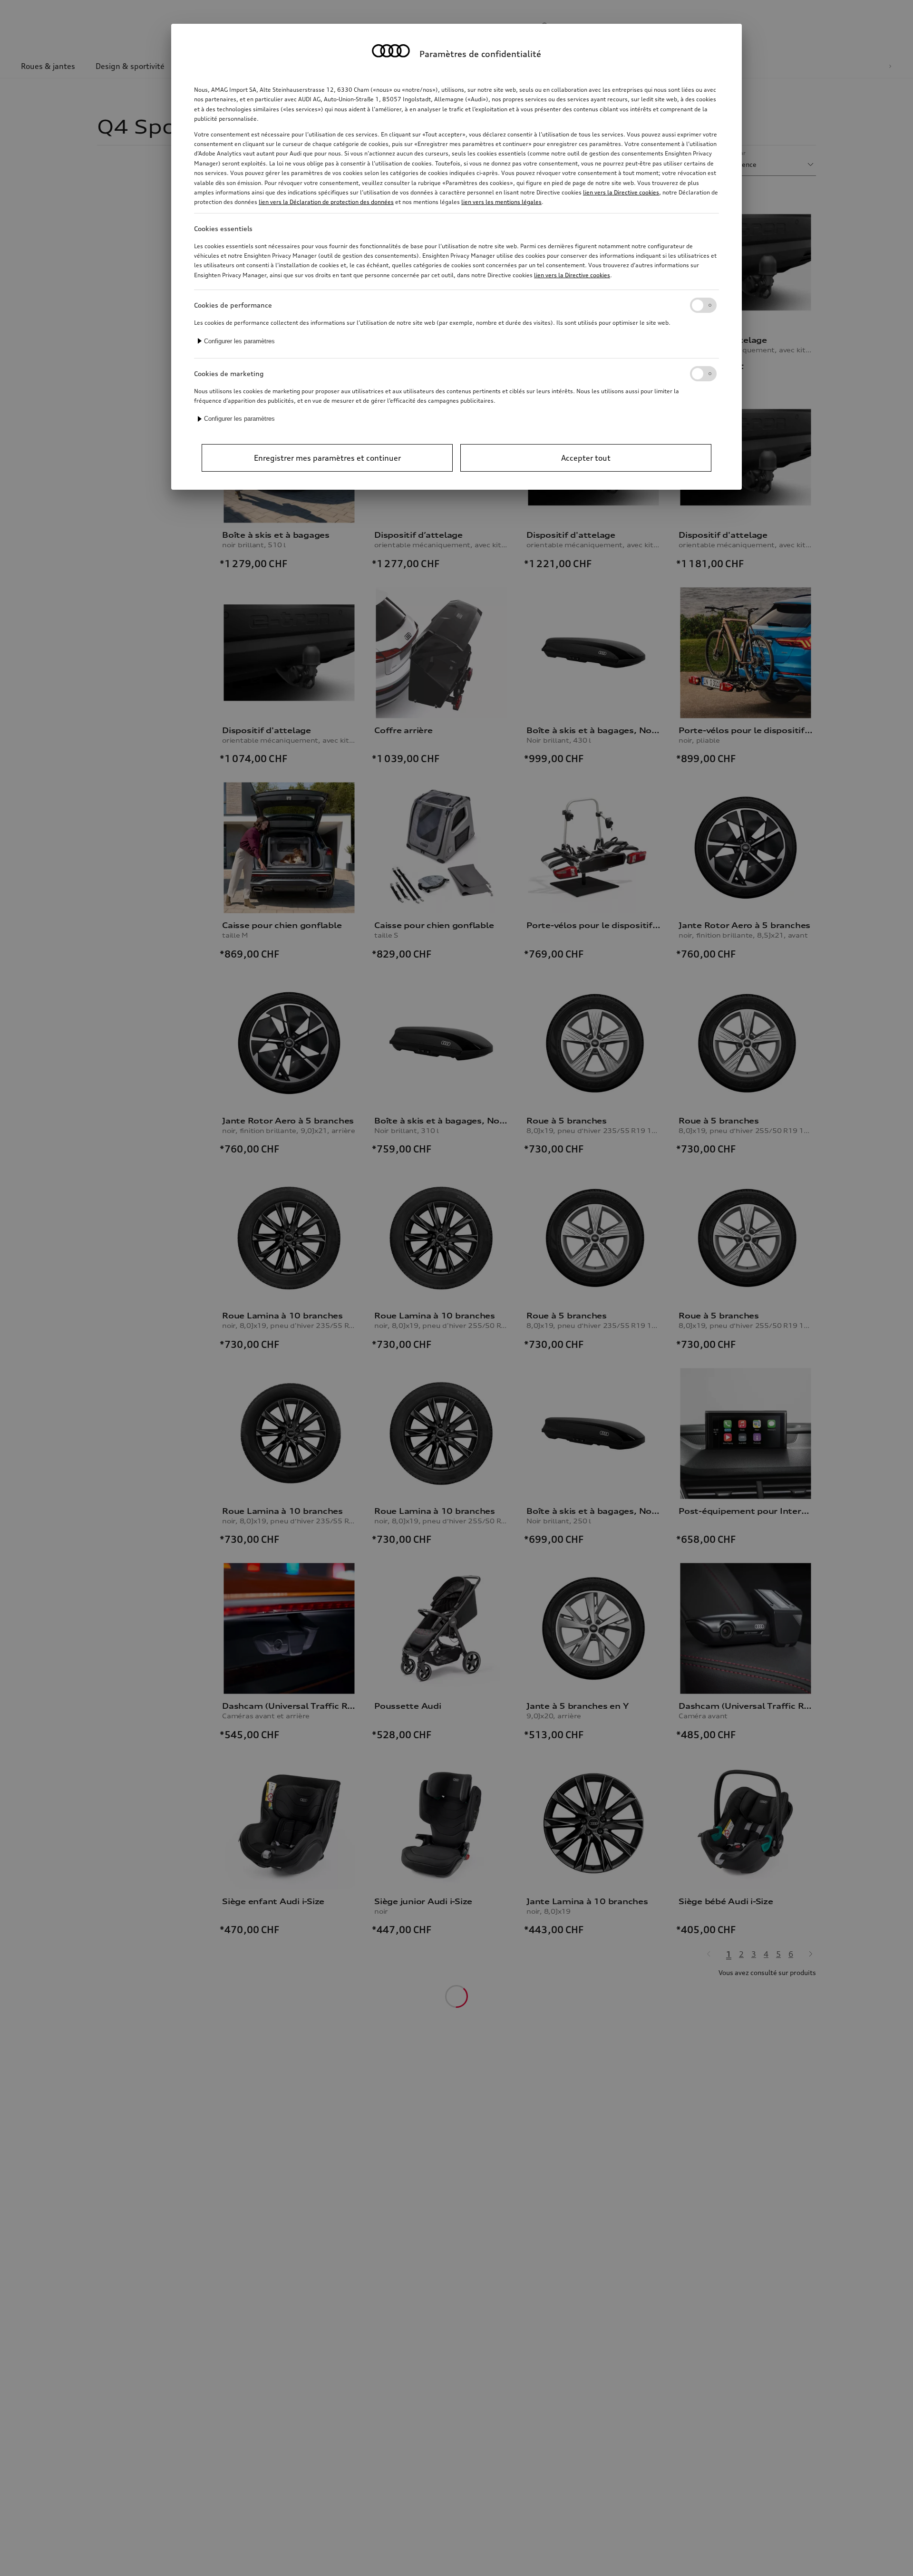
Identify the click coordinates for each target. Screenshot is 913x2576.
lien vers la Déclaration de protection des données (326, 202)
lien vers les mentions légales (501, 202)
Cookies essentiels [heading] (223, 228)
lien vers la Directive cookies (621, 192)
